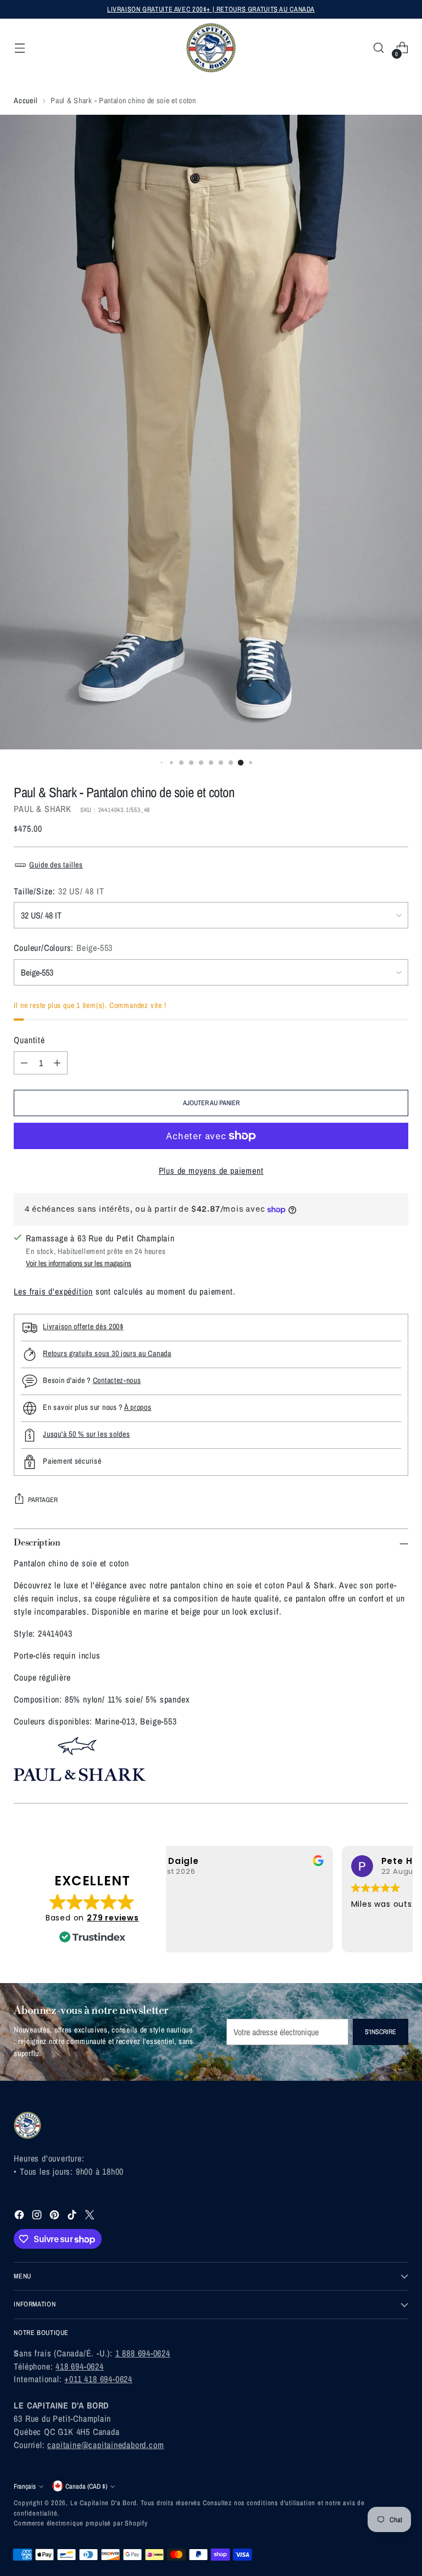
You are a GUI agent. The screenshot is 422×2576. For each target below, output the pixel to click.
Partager (43, 1500)
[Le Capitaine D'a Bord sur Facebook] (20, 2217)
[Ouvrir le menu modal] (20, 48)
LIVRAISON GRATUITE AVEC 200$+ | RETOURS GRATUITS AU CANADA (211, 9)
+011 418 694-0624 (98, 2379)
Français (25, 2486)
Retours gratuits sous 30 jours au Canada (107, 1353)
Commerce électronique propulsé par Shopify (81, 2523)
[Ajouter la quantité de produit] (57, 1063)
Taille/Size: (59, 891)
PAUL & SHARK (43, 809)
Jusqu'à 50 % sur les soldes (86, 1434)
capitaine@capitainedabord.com (105, 2445)
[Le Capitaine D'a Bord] (211, 48)
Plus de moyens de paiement (211, 1171)
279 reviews (113, 1918)
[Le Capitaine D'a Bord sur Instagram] (38, 2217)
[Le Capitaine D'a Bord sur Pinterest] (55, 2217)
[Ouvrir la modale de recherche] (379, 48)
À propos (138, 1407)
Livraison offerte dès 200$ (83, 1326)
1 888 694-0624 (143, 2353)
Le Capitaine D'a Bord (104, 2503)
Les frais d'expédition (53, 1291)
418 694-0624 (80, 2366)
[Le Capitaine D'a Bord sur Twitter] (91, 2217)
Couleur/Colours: (63, 948)
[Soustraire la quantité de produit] (24, 1063)
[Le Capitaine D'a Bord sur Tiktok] (73, 2217)
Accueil (26, 100)
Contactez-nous (117, 1380)
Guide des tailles (56, 864)
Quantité (29, 1040)
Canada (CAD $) (86, 2486)
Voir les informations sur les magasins (79, 1263)
